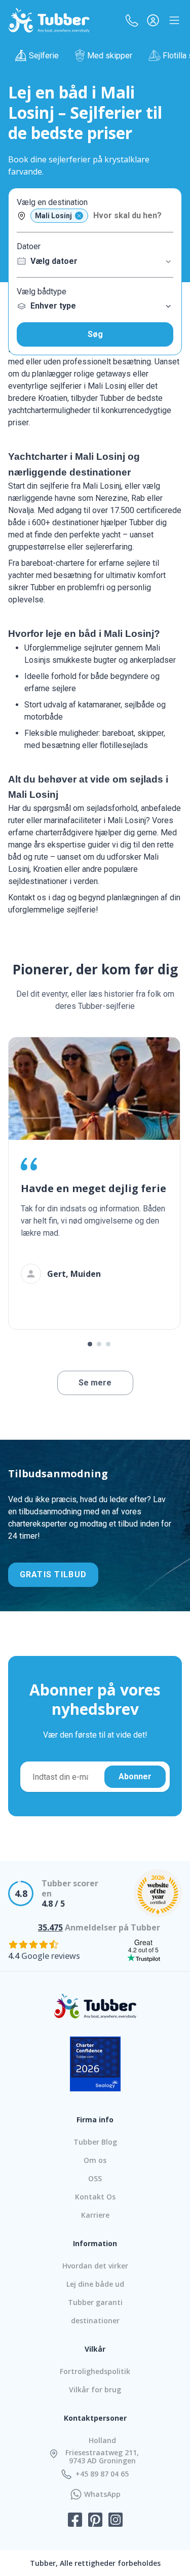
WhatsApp (102, 2494)
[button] (132, 20)
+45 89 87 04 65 (102, 2474)
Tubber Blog (95, 2142)
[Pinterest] (95, 2521)
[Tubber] (49, 20)
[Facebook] (75, 2521)
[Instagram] (116, 2521)
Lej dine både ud (95, 2284)
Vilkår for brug (95, 2389)
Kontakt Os (95, 2197)
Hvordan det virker (95, 2266)
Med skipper (110, 56)
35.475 (50, 1927)
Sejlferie (44, 56)
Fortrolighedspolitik (95, 2371)
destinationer (95, 2320)
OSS (95, 2178)
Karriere (95, 2215)
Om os (95, 2160)
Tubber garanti (95, 2302)
